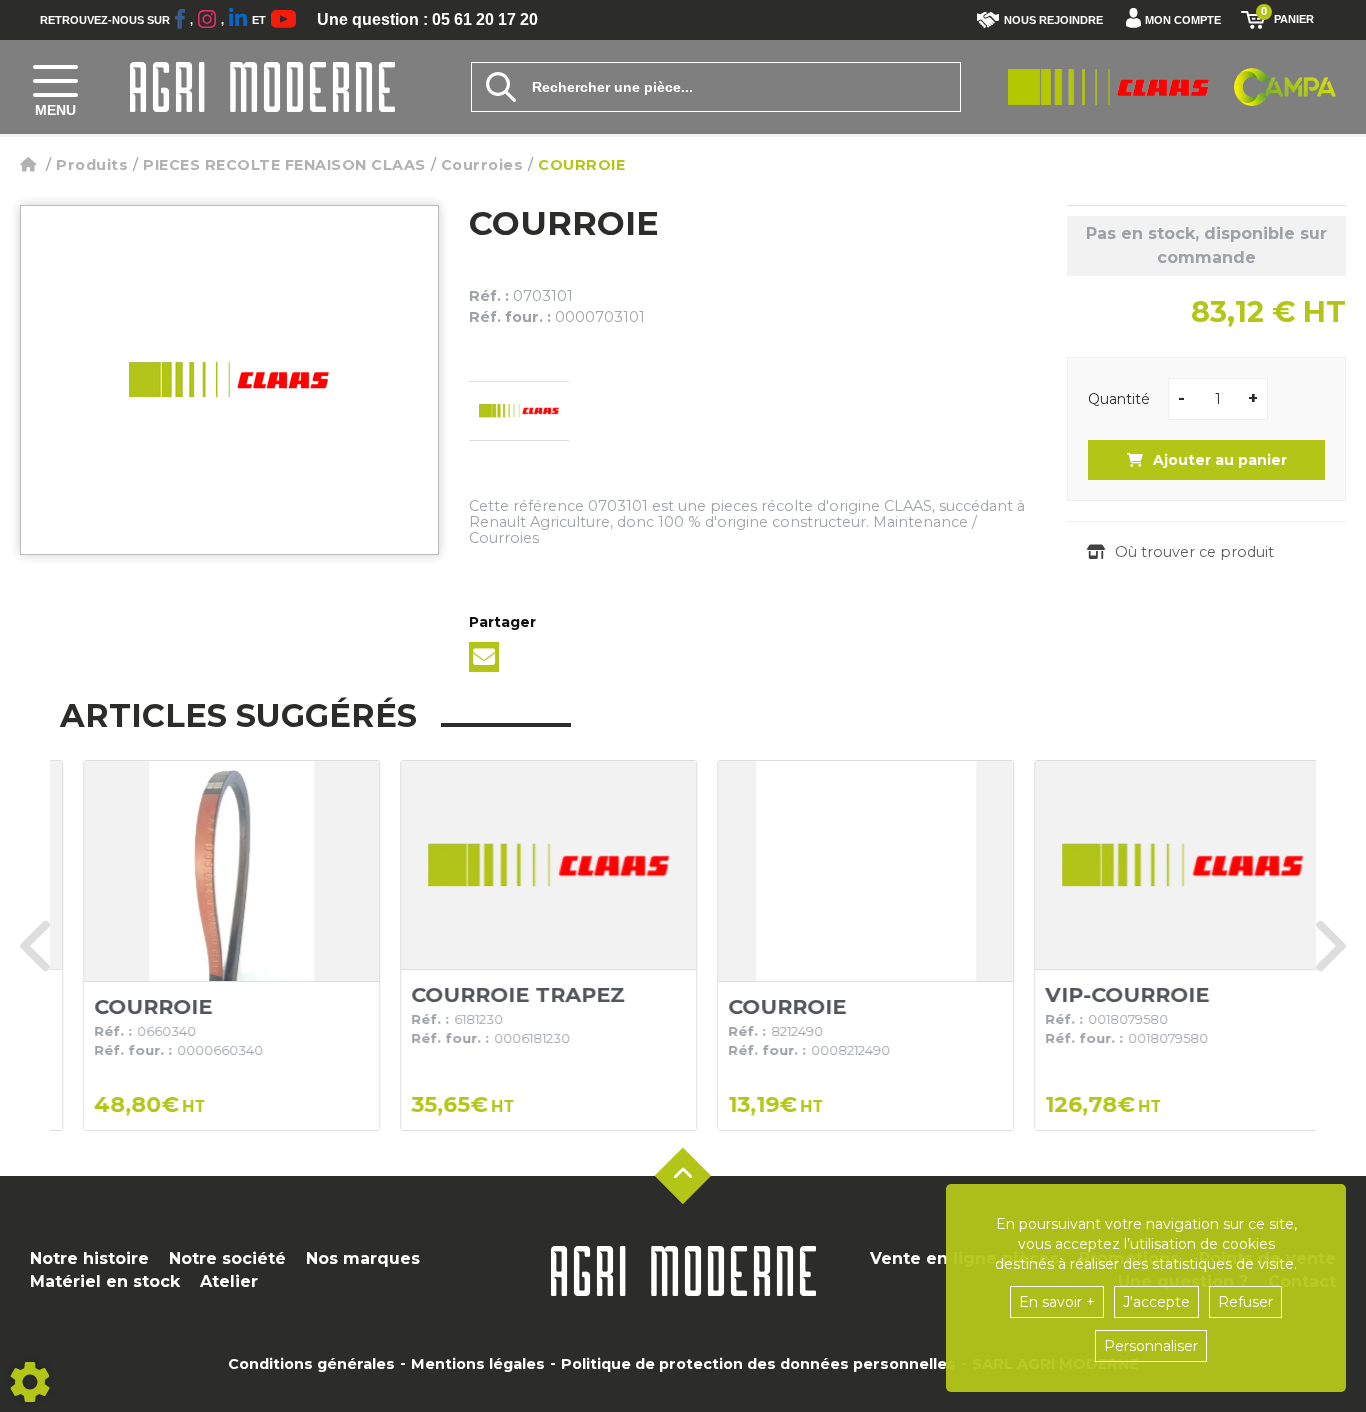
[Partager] (484, 657)
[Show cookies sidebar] (30, 1382)
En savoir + (1057, 1302)
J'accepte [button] (1156, 1302)
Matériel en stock (105, 1281)
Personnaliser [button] (1151, 1346)
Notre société (227, 1258)
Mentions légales (478, 1364)
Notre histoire (89, 1258)
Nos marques (363, 1258)
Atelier (229, 1281)
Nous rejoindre (1053, 20)
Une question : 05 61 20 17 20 (427, 20)
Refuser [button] (1245, 1302)
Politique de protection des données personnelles (758, 1364)
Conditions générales (311, 1364)
